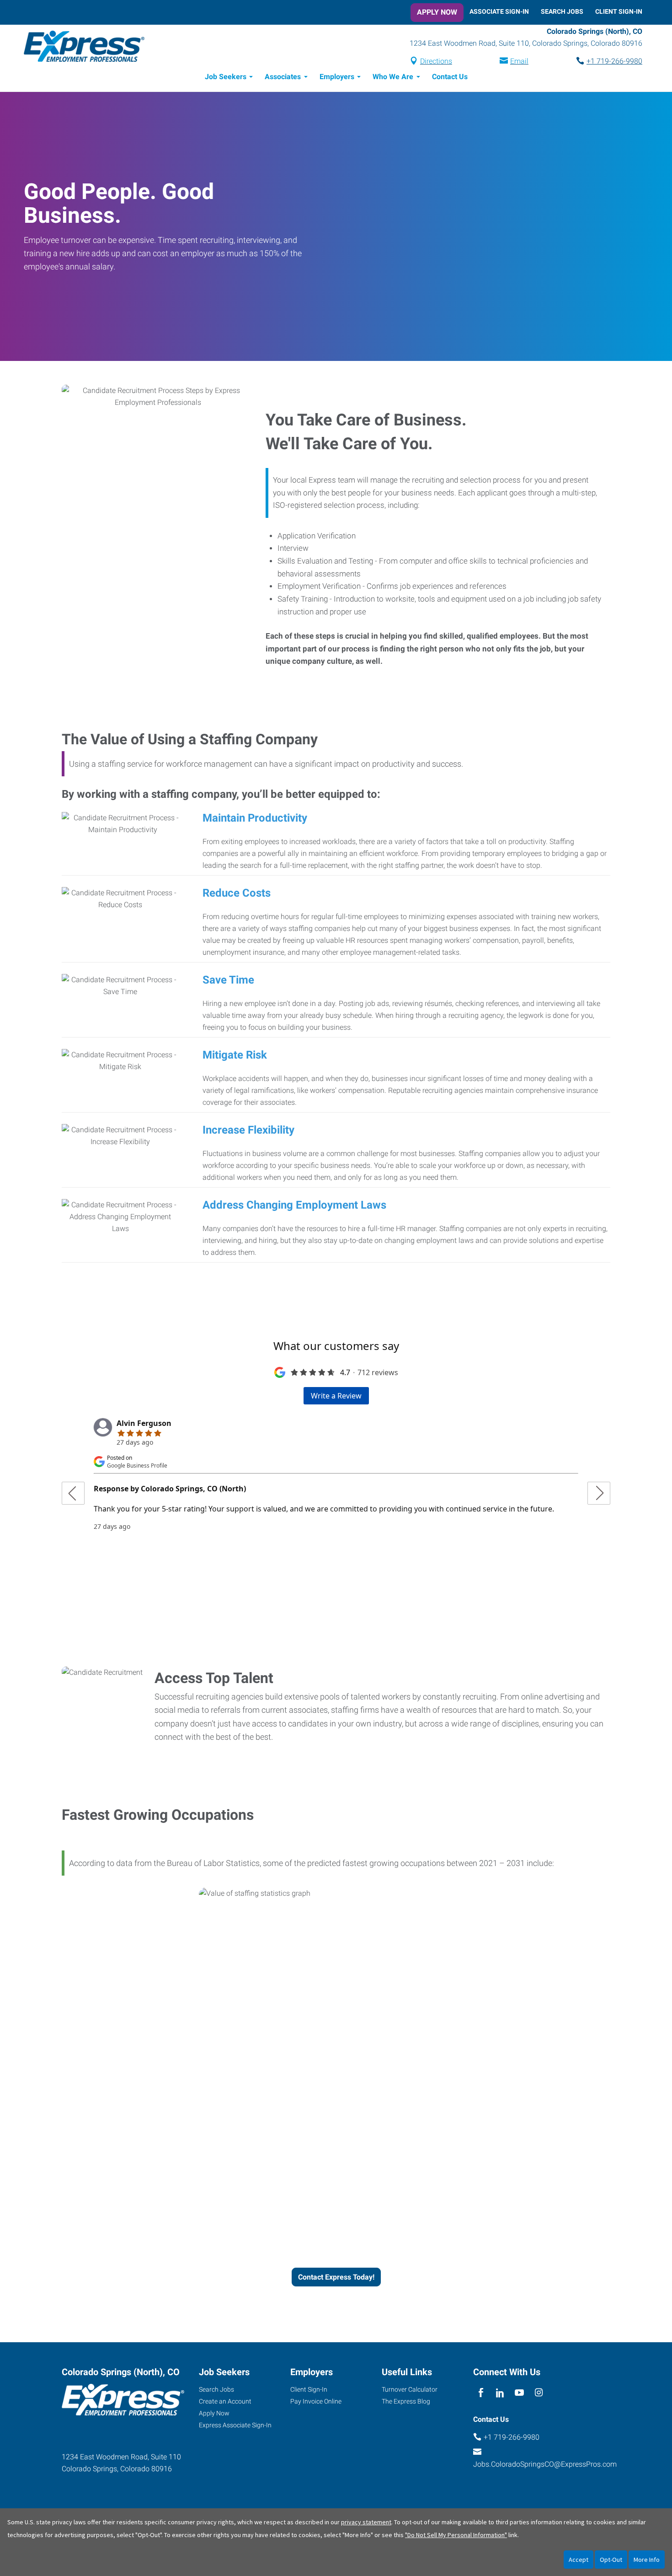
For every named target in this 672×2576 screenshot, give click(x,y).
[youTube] (520, 2393)
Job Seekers (226, 77)
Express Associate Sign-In (235, 2425)
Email (519, 61)
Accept (579, 2560)
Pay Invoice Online (316, 2401)
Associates (283, 77)
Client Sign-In (619, 11)
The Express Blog (406, 2401)
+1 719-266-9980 (614, 61)
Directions (436, 61)
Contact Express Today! (336, 2277)
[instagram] (539, 2393)
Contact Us (450, 77)
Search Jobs (562, 11)
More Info (647, 2560)
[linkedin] (500, 2393)
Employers (337, 77)
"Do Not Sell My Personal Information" (456, 2535)
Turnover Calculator (410, 2389)
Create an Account (225, 2401)
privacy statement (366, 2522)
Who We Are (393, 77)
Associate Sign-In (499, 11)
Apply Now (437, 12)
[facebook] (481, 2393)
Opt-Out (611, 2560)
